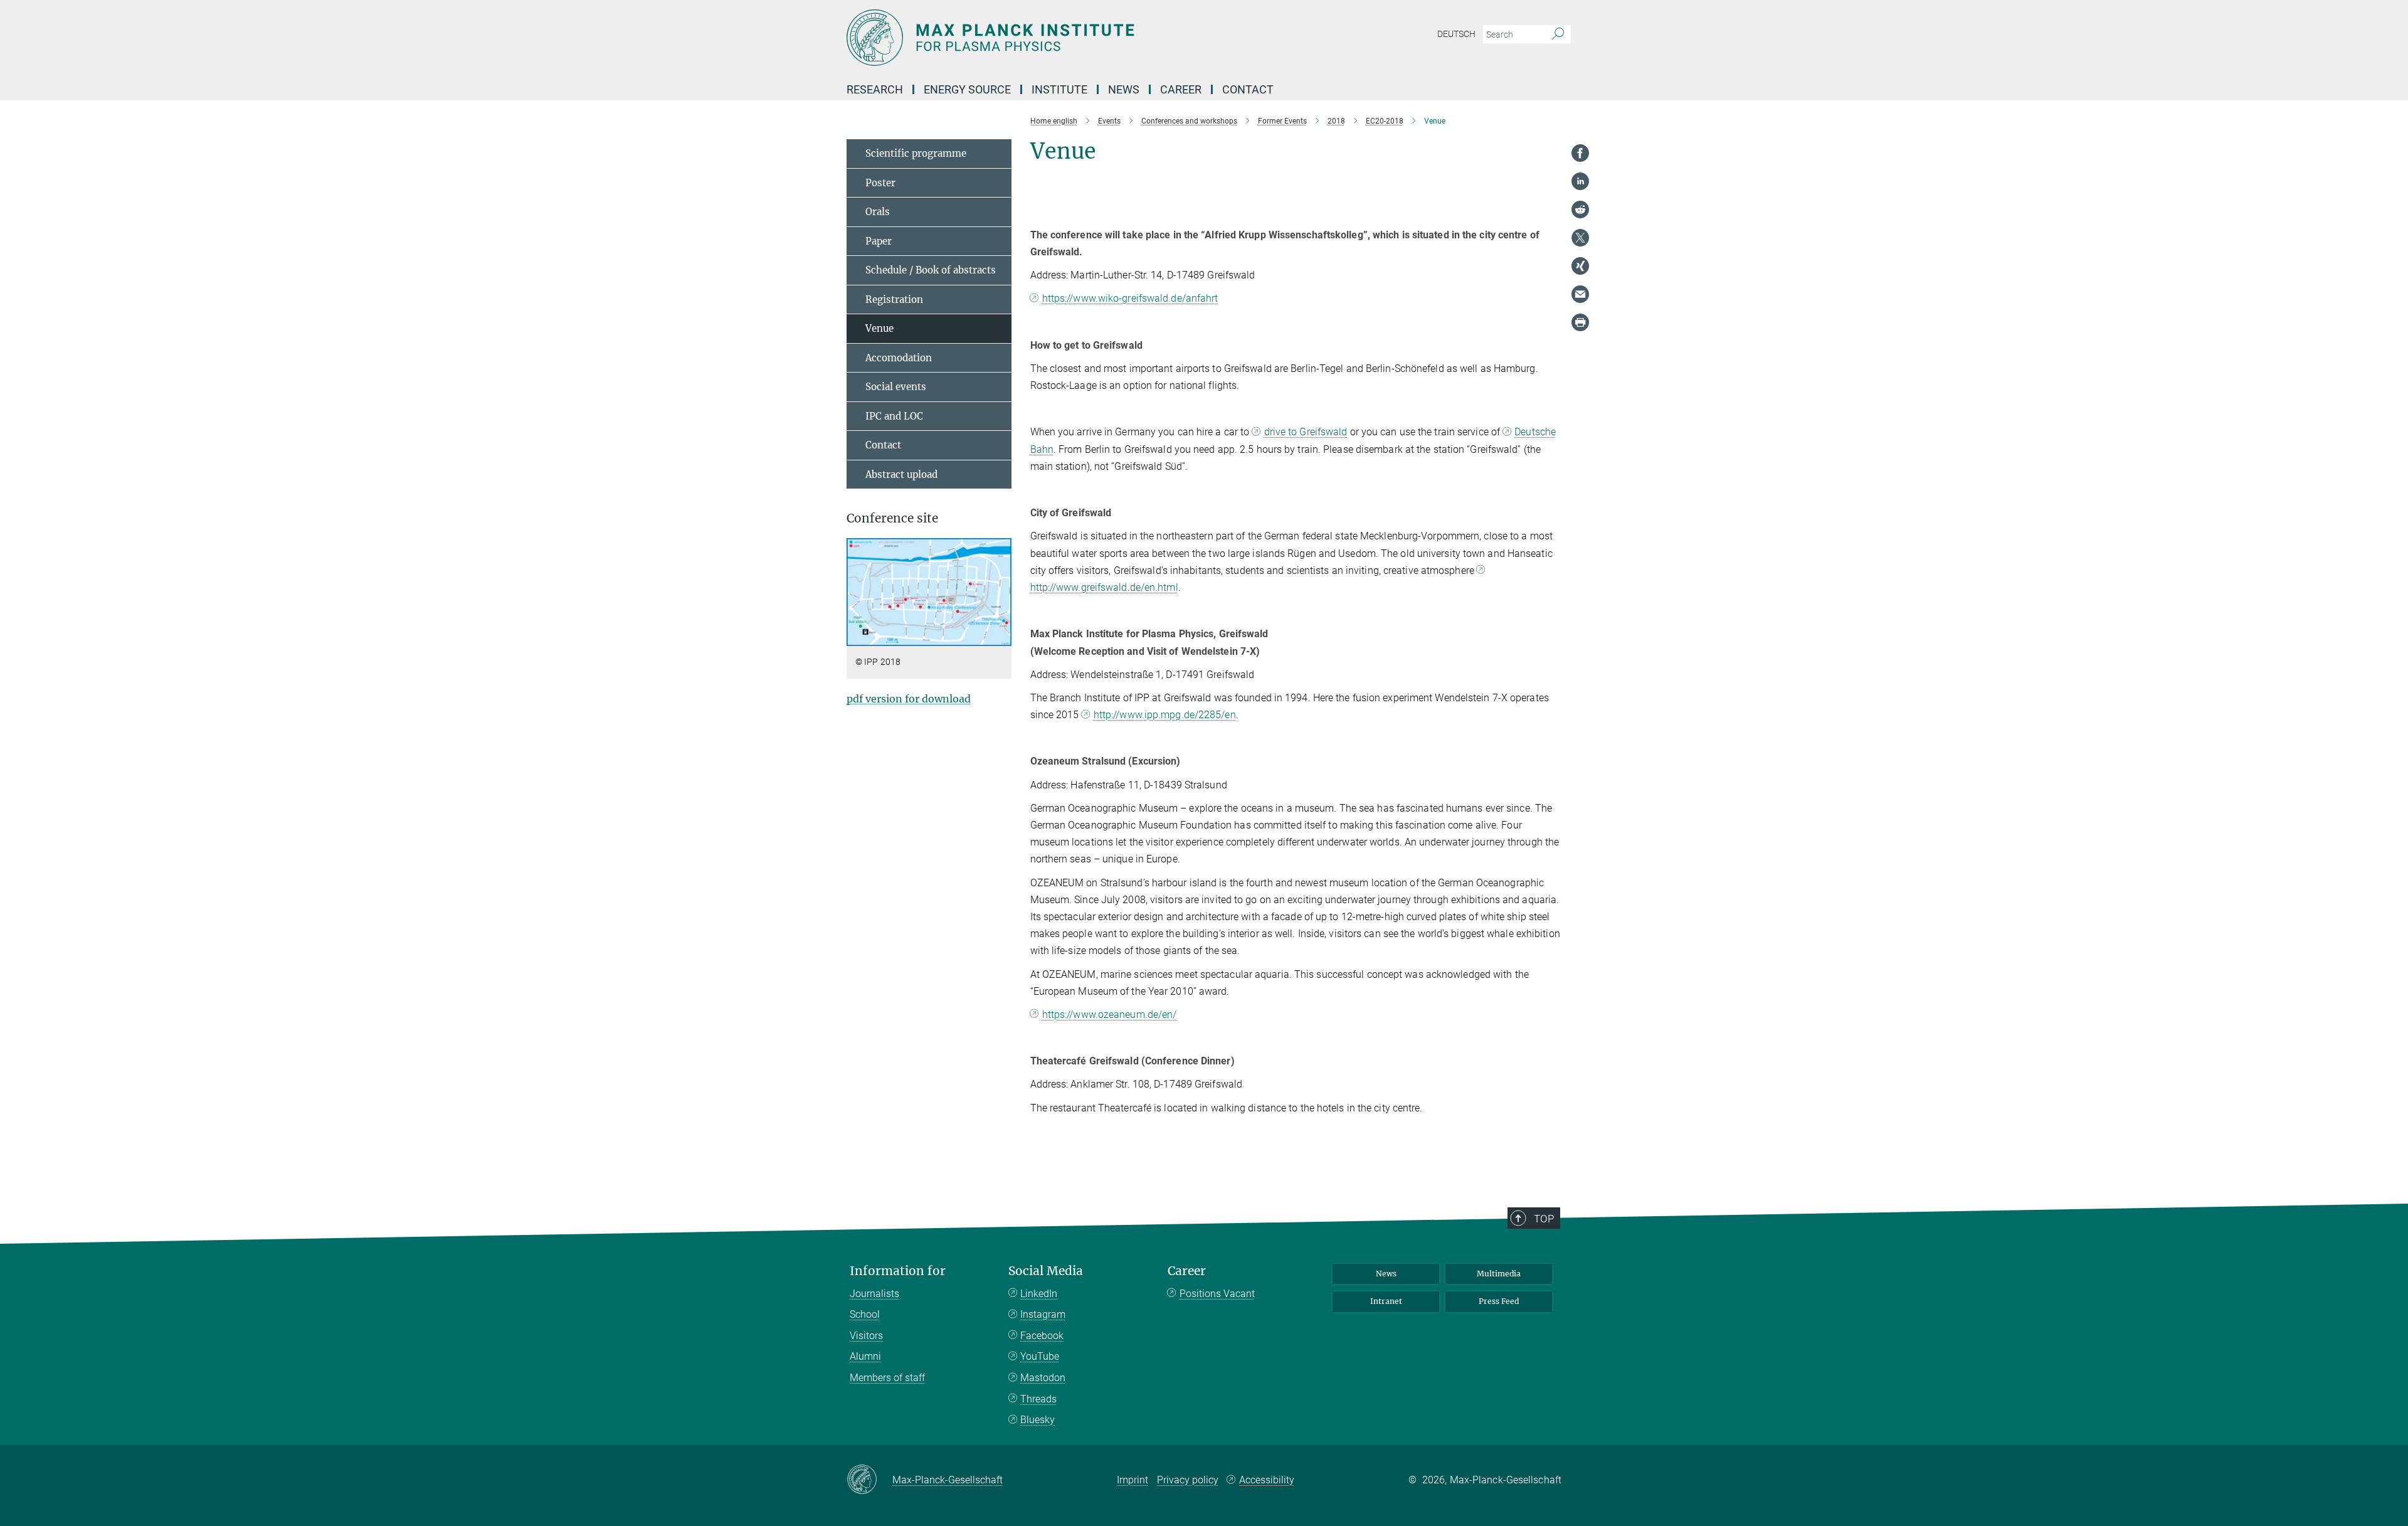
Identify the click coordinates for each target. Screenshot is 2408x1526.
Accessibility (1267, 1480)
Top (1544, 1219)
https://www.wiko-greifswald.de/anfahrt (1130, 298)
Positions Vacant (1217, 1294)
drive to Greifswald (1306, 432)
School (865, 1314)
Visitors (866, 1336)
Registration (894, 299)
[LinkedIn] (1580, 181)
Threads (1038, 1399)
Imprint (1133, 1480)
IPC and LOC (894, 416)
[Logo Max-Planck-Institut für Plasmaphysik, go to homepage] (1082, 38)
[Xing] (1580, 266)
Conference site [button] (892, 518)
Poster (880, 183)
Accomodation (899, 358)
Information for (898, 1271)
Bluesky (1038, 1420)
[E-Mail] (1580, 294)
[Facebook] (1580, 153)
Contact (883, 445)
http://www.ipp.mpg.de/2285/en (1165, 715)
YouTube (1040, 1356)
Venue (879, 328)
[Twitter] (1580, 238)
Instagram (1043, 1314)
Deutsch (1456, 34)
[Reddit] (1580, 209)
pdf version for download (909, 699)
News (1386, 1274)
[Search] (1558, 34)
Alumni (865, 1356)
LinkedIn (1039, 1294)
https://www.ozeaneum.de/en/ (1110, 1015)
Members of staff (887, 1378)
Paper (879, 241)
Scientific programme (916, 153)
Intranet (1386, 1301)
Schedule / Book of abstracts (931, 270)
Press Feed (1499, 1301)
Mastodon (1043, 1378)
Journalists (874, 1294)
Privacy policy (1188, 1480)
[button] (1001, 637)
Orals (878, 212)
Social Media (1046, 1271)
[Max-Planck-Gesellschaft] (869, 1480)
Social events (896, 387)
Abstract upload (901, 474)
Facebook (1042, 1336)
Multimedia (1499, 1274)
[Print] (1580, 322)
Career (1187, 1271)
